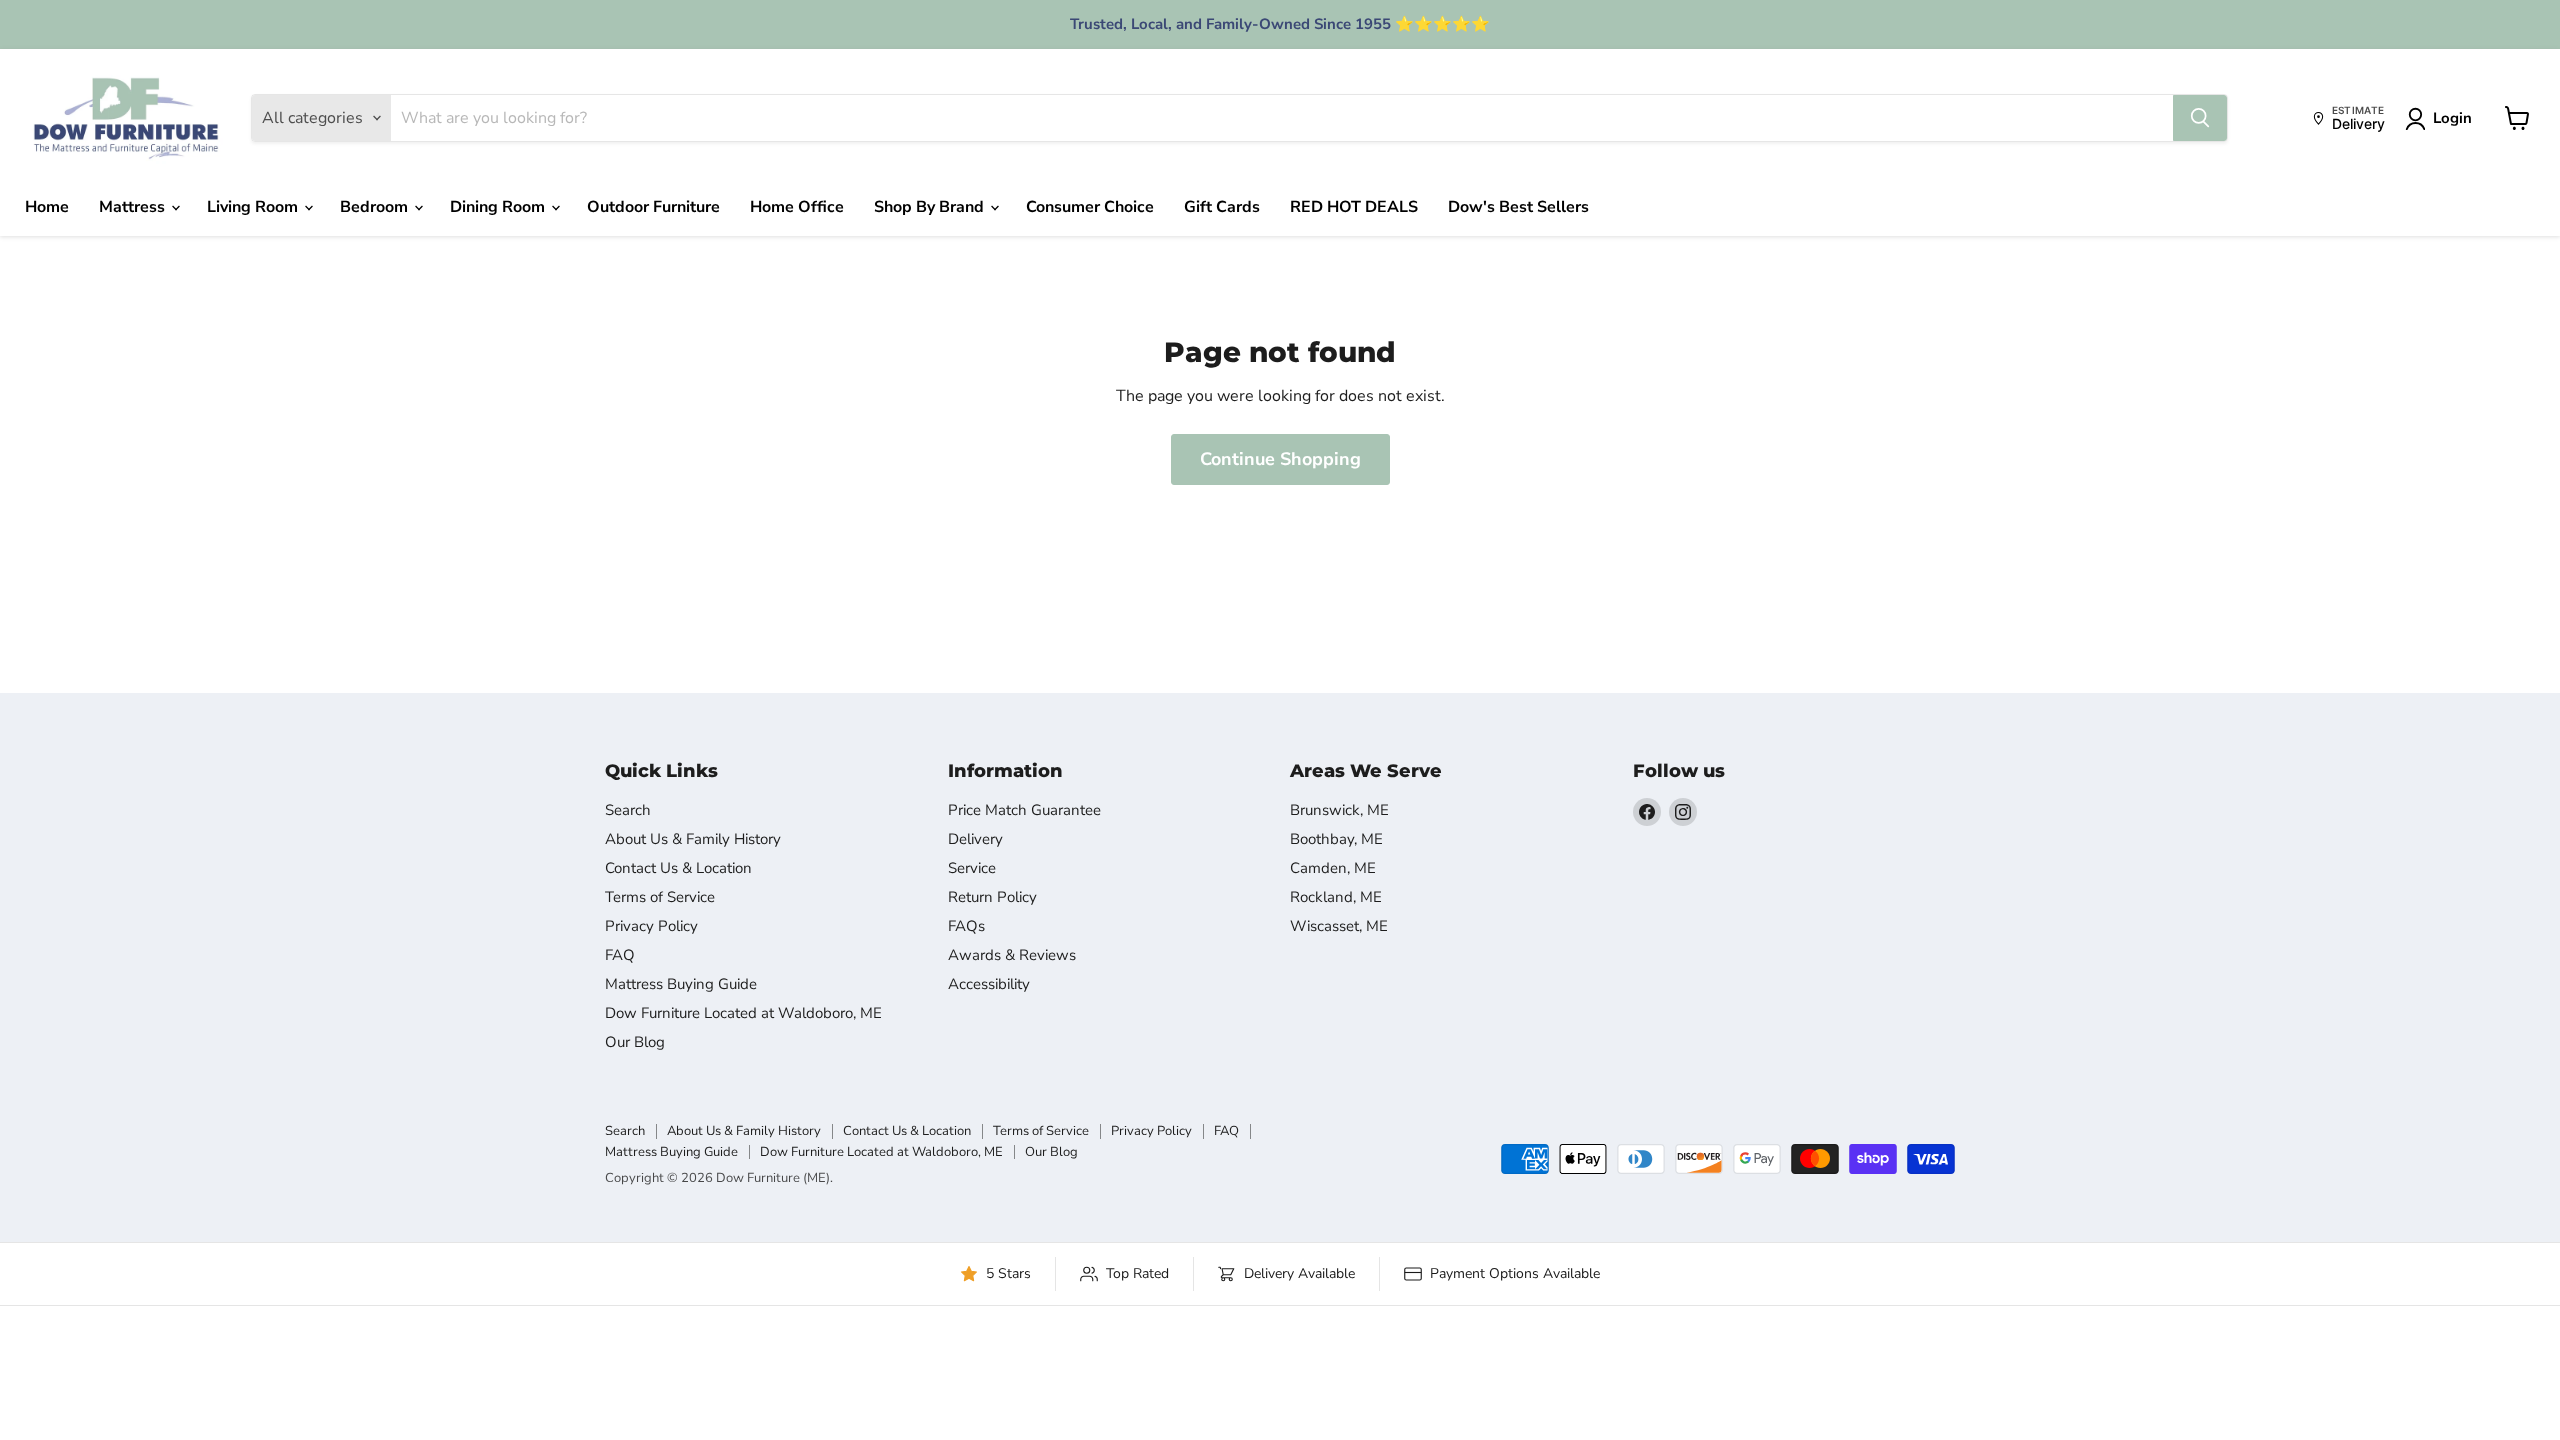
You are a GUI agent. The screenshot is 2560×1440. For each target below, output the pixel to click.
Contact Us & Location (678, 868)
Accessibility (989, 984)
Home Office (797, 207)
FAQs (966, 926)
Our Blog (635, 1042)
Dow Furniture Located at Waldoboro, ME (743, 1013)
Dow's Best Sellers (1518, 207)
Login (2452, 118)
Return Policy (992, 897)
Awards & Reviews (1012, 955)
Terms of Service (660, 897)
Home (47, 207)
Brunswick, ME (1339, 810)
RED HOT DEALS (1354, 207)
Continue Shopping (1280, 459)
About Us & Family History (693, 839)
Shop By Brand (931, 207)
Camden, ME (1333, 868)
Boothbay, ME (1336, 839)
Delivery (975, 839)
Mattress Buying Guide (681, 984)
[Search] (2200, 118)
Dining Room (499, 207)
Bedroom (376, 207)
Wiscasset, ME (1339, 926)
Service (972, 868)
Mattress (134, 207)
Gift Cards (1222, 207)
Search (628, 810)
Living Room (254, 207)
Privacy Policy (651, 926)
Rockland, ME (1336, 897)
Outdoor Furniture (653, 207)
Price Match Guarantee (1024, 810)
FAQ (620, 955)
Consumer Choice (1090, 207)
